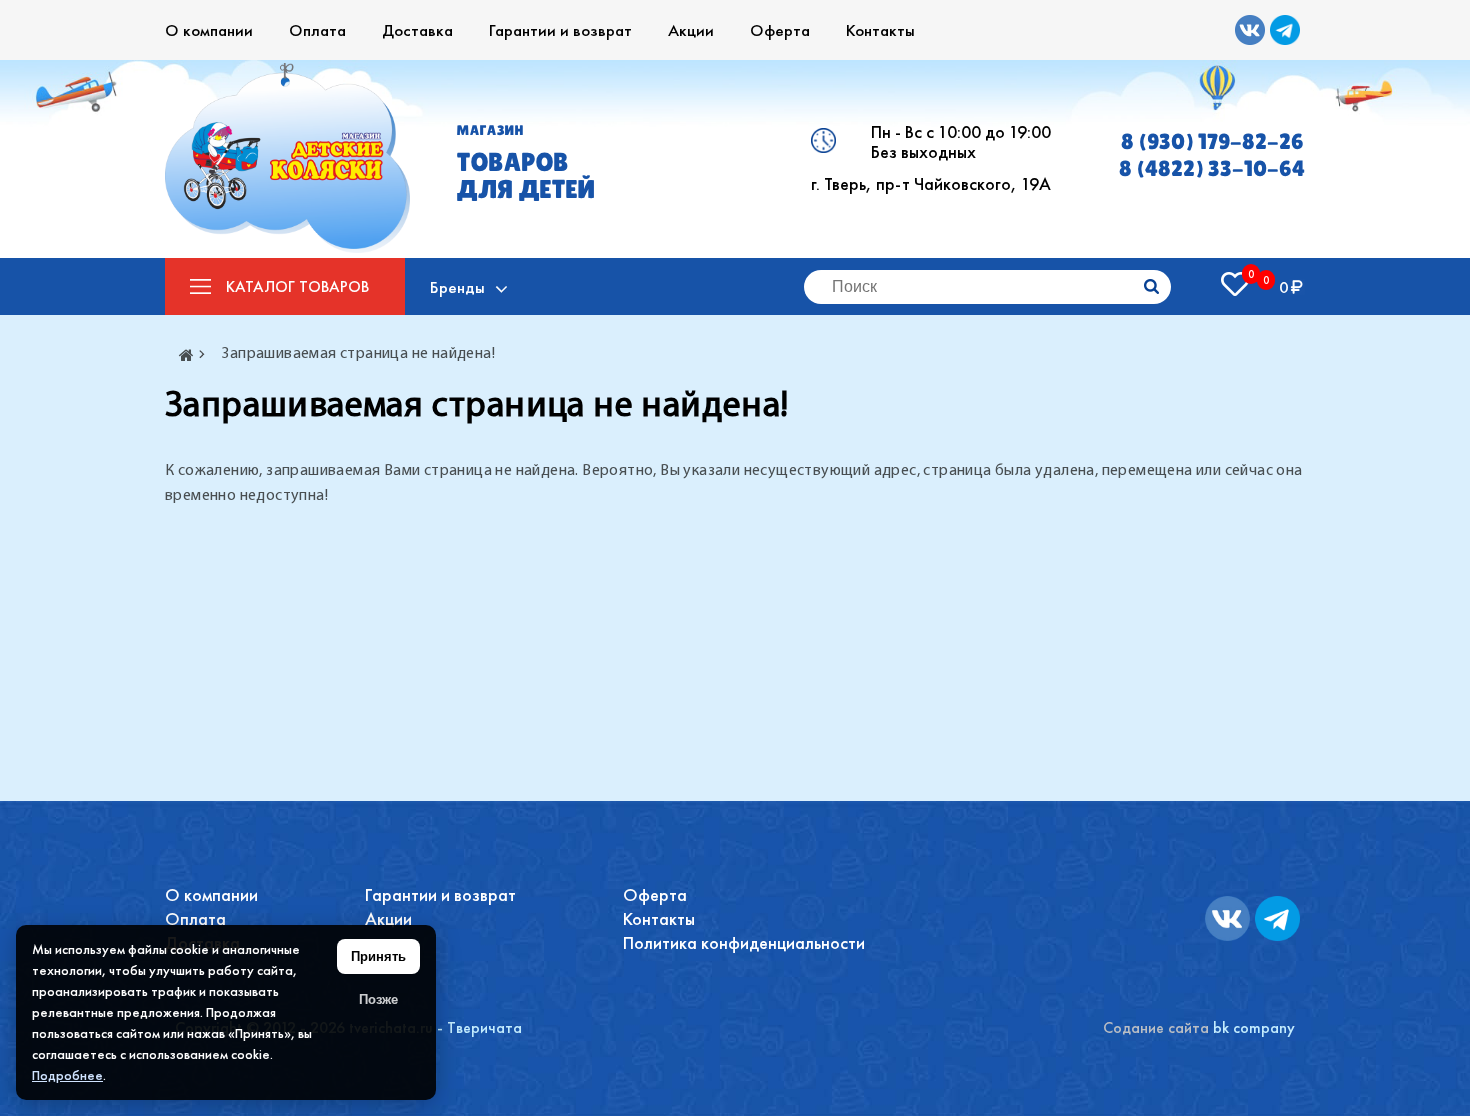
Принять (378, 956)
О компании (209, 30)
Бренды (457, 287)
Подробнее (67, 1075)
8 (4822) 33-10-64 (1212, 168)
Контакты (880, 30)
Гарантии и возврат (560, 30)
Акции (691, 30)
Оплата (317, 30)
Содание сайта (1156, 1027)
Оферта (780, 30)
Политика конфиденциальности (744, 942)
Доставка (417, 30)
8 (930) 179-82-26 (1212, 141)
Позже (378, 999)
